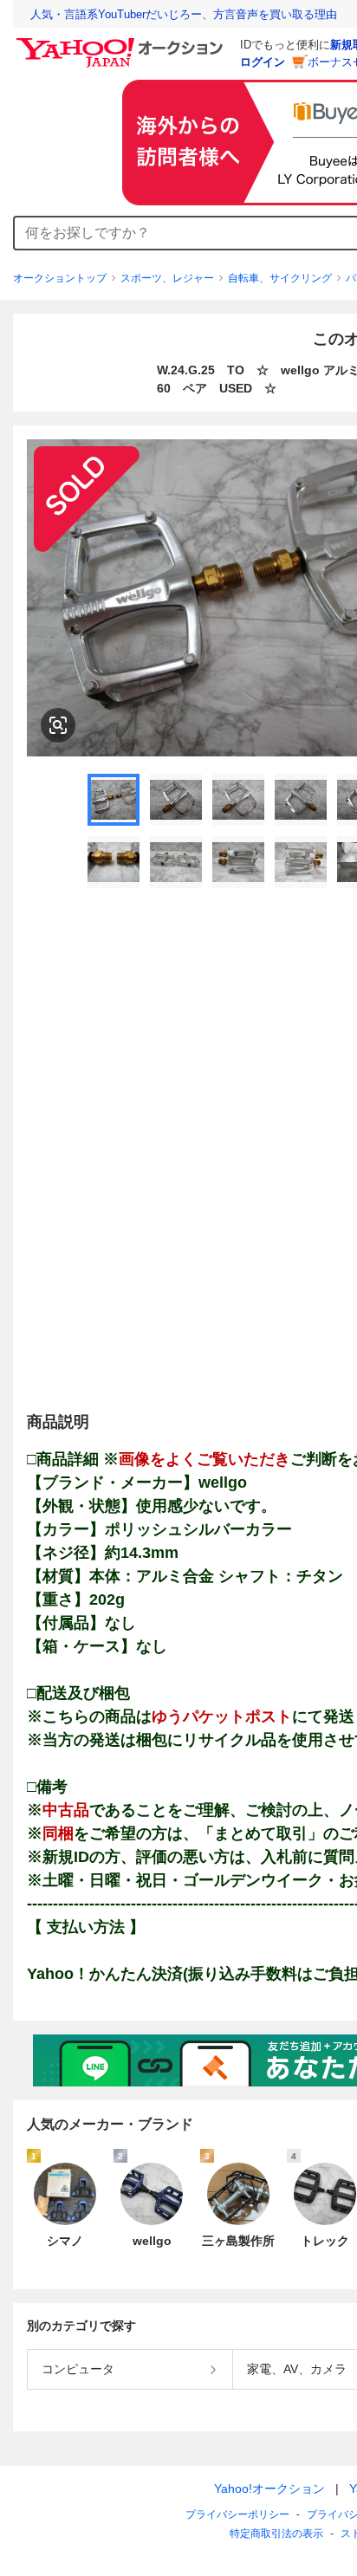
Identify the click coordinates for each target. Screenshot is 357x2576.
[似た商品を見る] (58, 725)
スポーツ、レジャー (167, 278)
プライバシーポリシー (237, 2514)
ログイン (263, 62)
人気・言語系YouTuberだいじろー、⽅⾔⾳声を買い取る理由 (184, 14)
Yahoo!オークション (269, 2488)
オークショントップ (60, 278)
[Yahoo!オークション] (122, 42)
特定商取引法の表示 (276, 2534)
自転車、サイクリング (280, 278)
